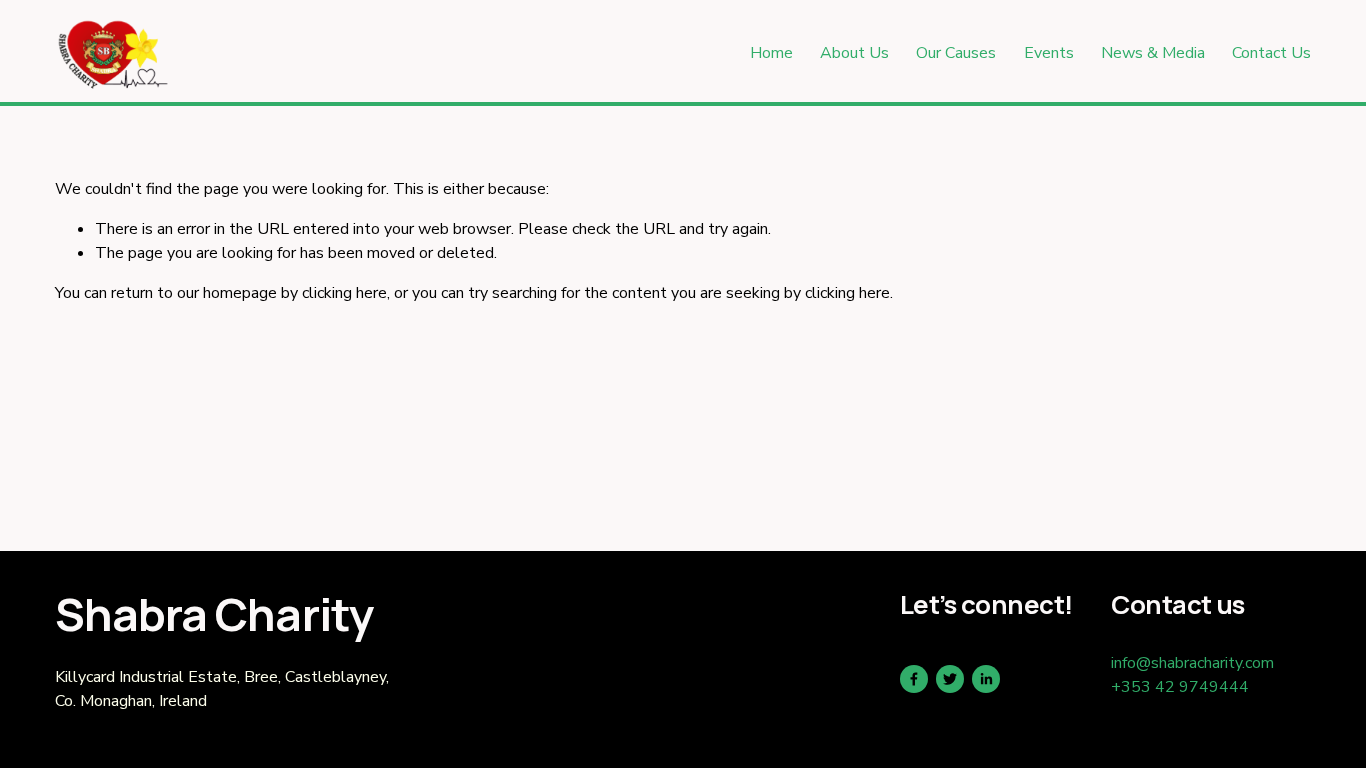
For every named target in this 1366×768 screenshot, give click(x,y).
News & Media (1153, 53)
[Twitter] (950, 679)
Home (771, 53)
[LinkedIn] (986, 679)
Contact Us (1271, 53)
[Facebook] (914, 679)
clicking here (344, 293)
